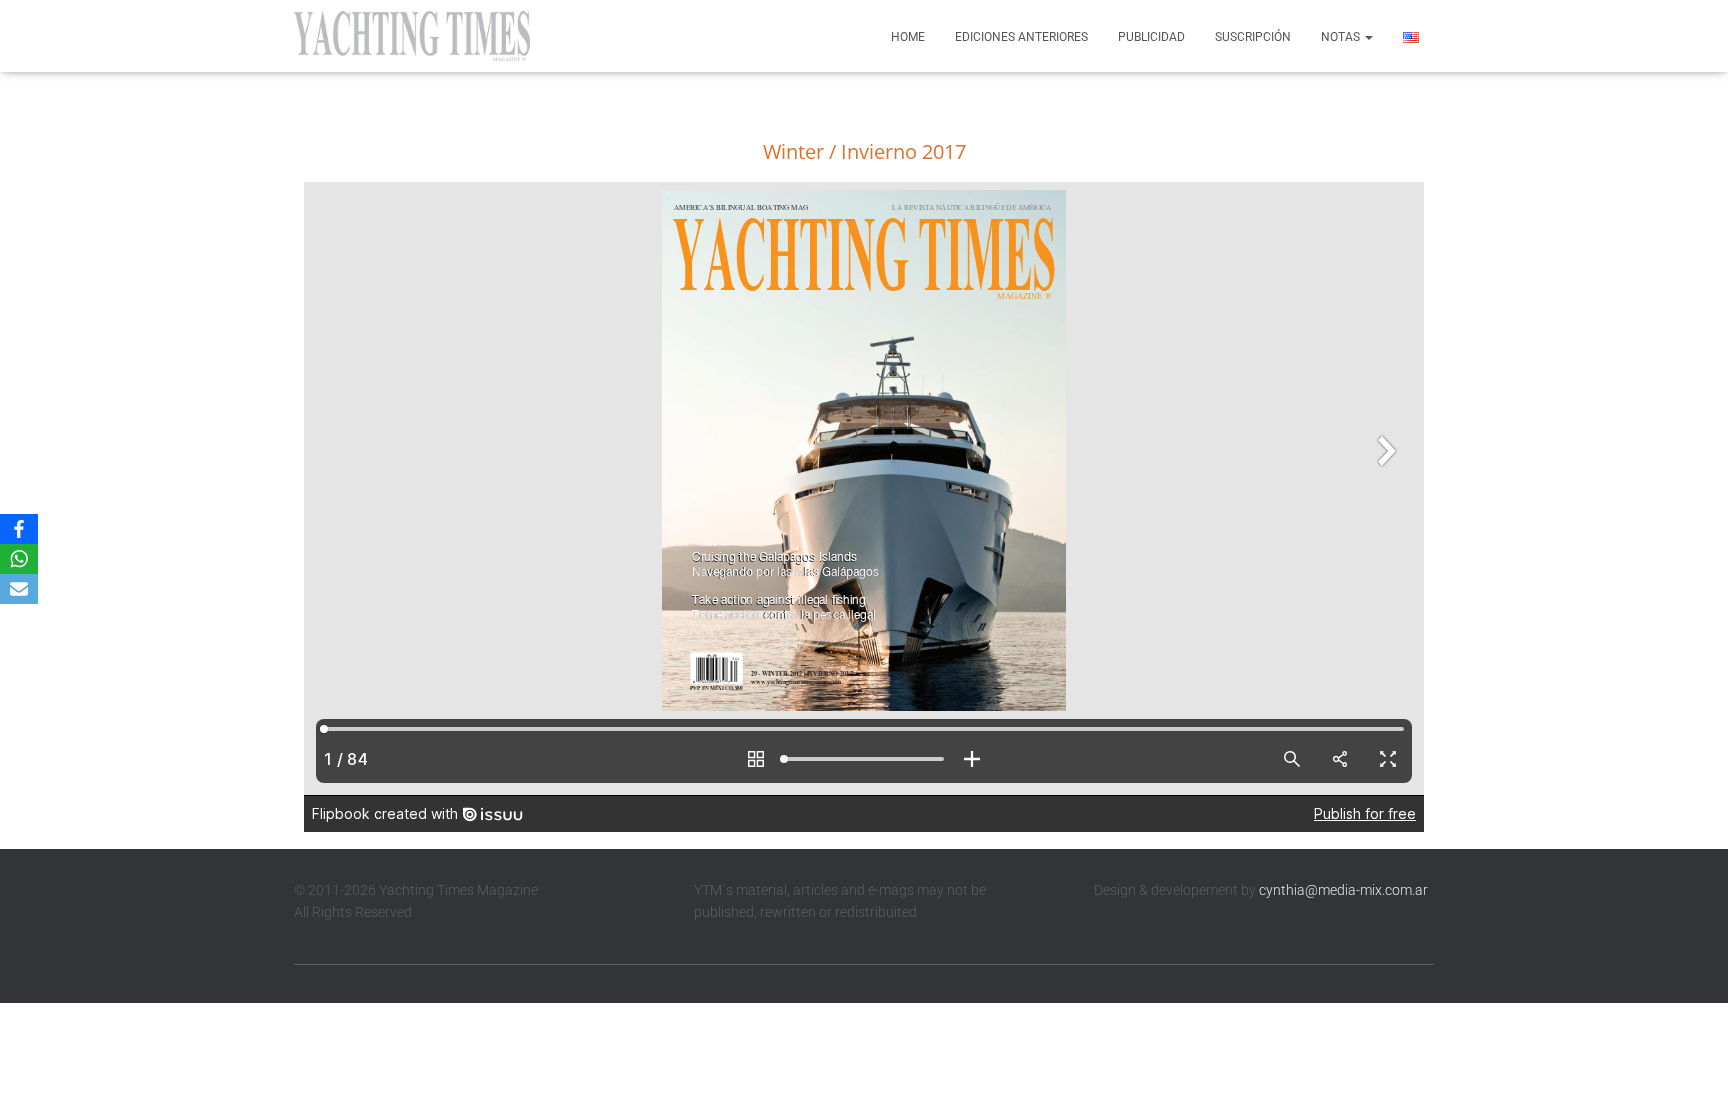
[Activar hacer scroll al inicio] (1688, 1077)
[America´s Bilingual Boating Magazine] (412, 36)
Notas (1342, 37)
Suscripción (1253, 37)
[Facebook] (19, 529)
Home (908, 37)
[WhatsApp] (19, 559)
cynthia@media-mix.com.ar (1343, 890)
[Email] (19, 589)
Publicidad (1151, 37)
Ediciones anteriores (1021, 37)
